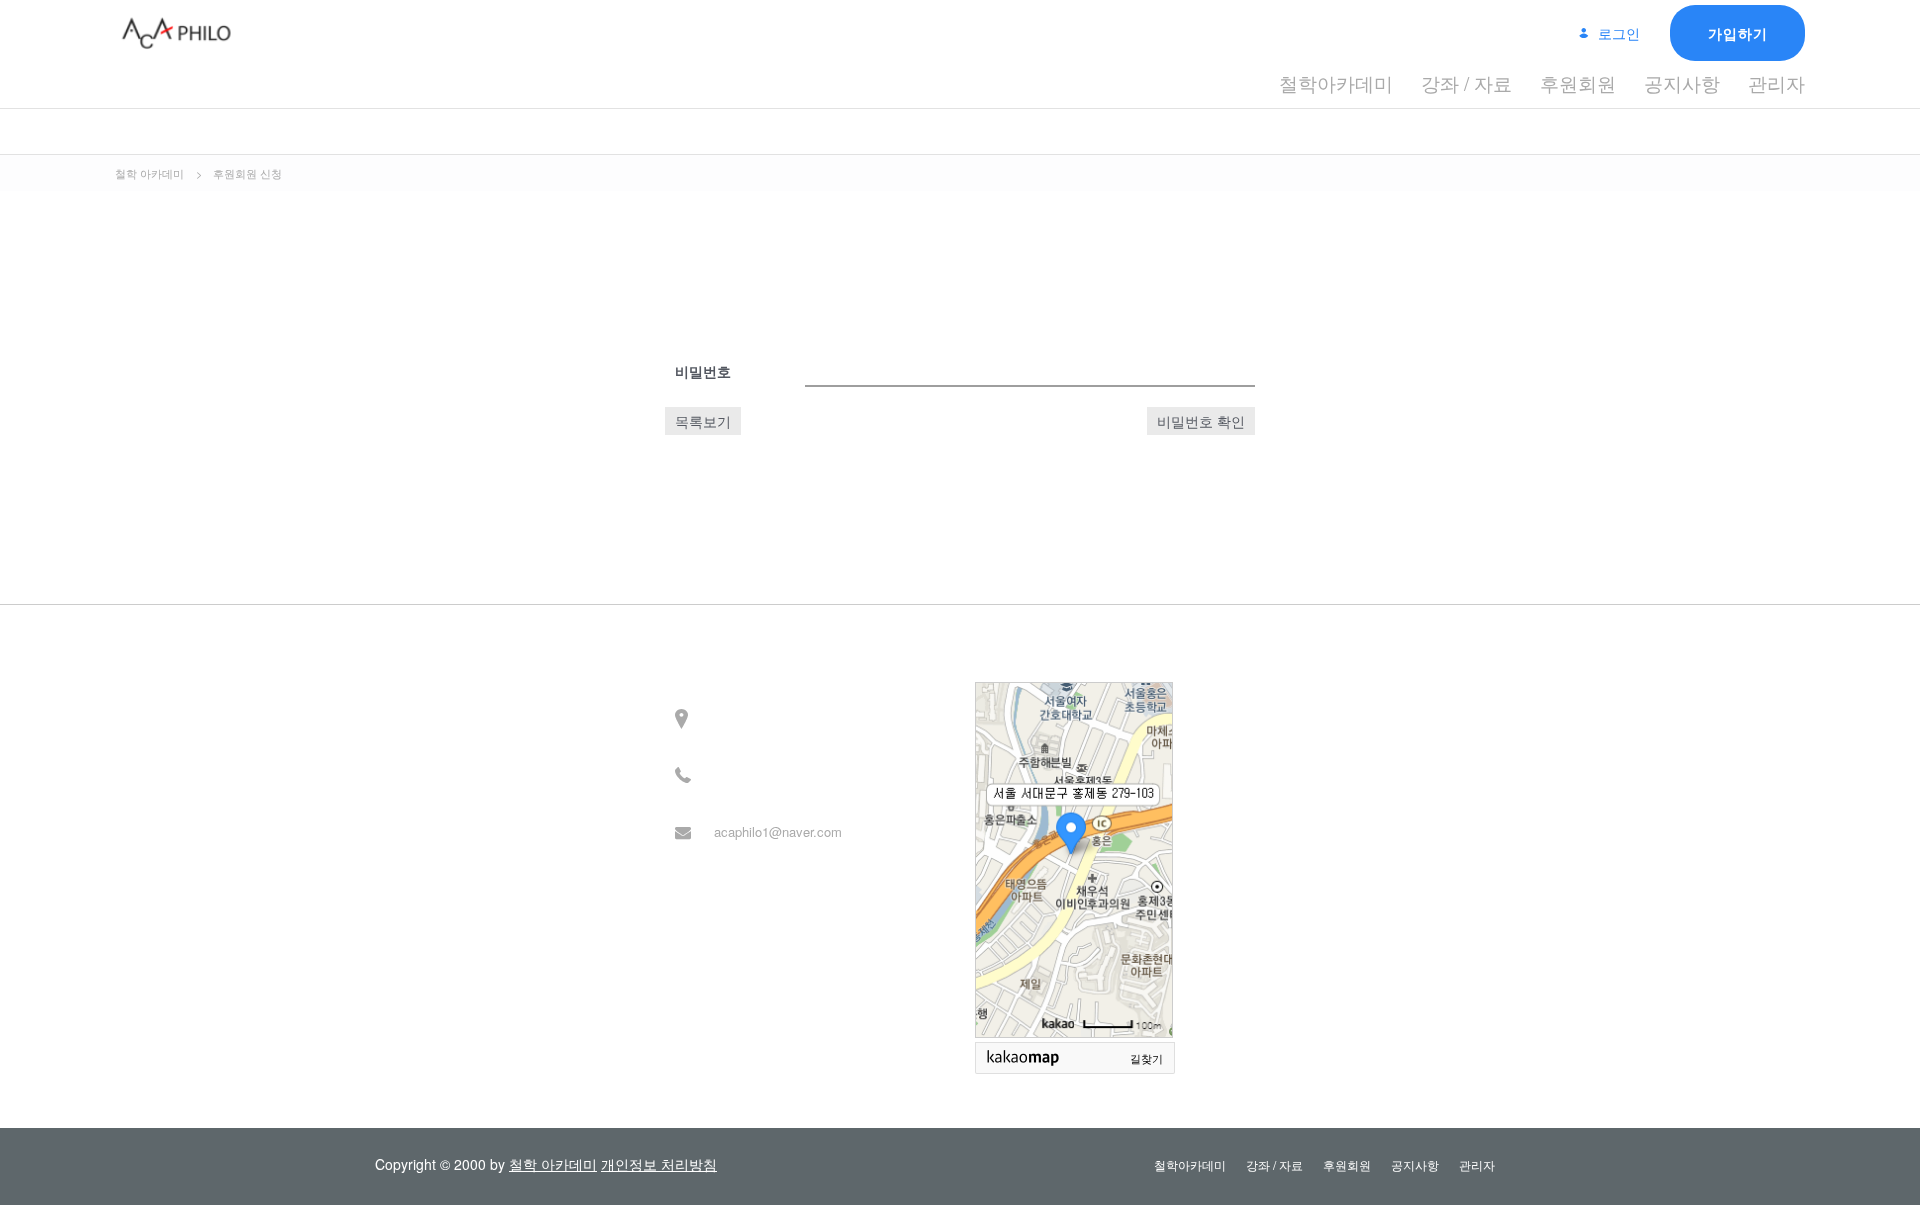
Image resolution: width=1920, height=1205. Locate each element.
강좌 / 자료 (1466, 82)
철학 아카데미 (553, 1164)
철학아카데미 (1336, 82)
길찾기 (1146, 1059)
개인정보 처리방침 (659, 1164)
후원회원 (1578, 82)
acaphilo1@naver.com (778, 831)
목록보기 (703, 421)
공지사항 (1682, 82)
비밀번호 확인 (1201, 421)
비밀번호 (703, 371)
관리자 (1776, 82)
